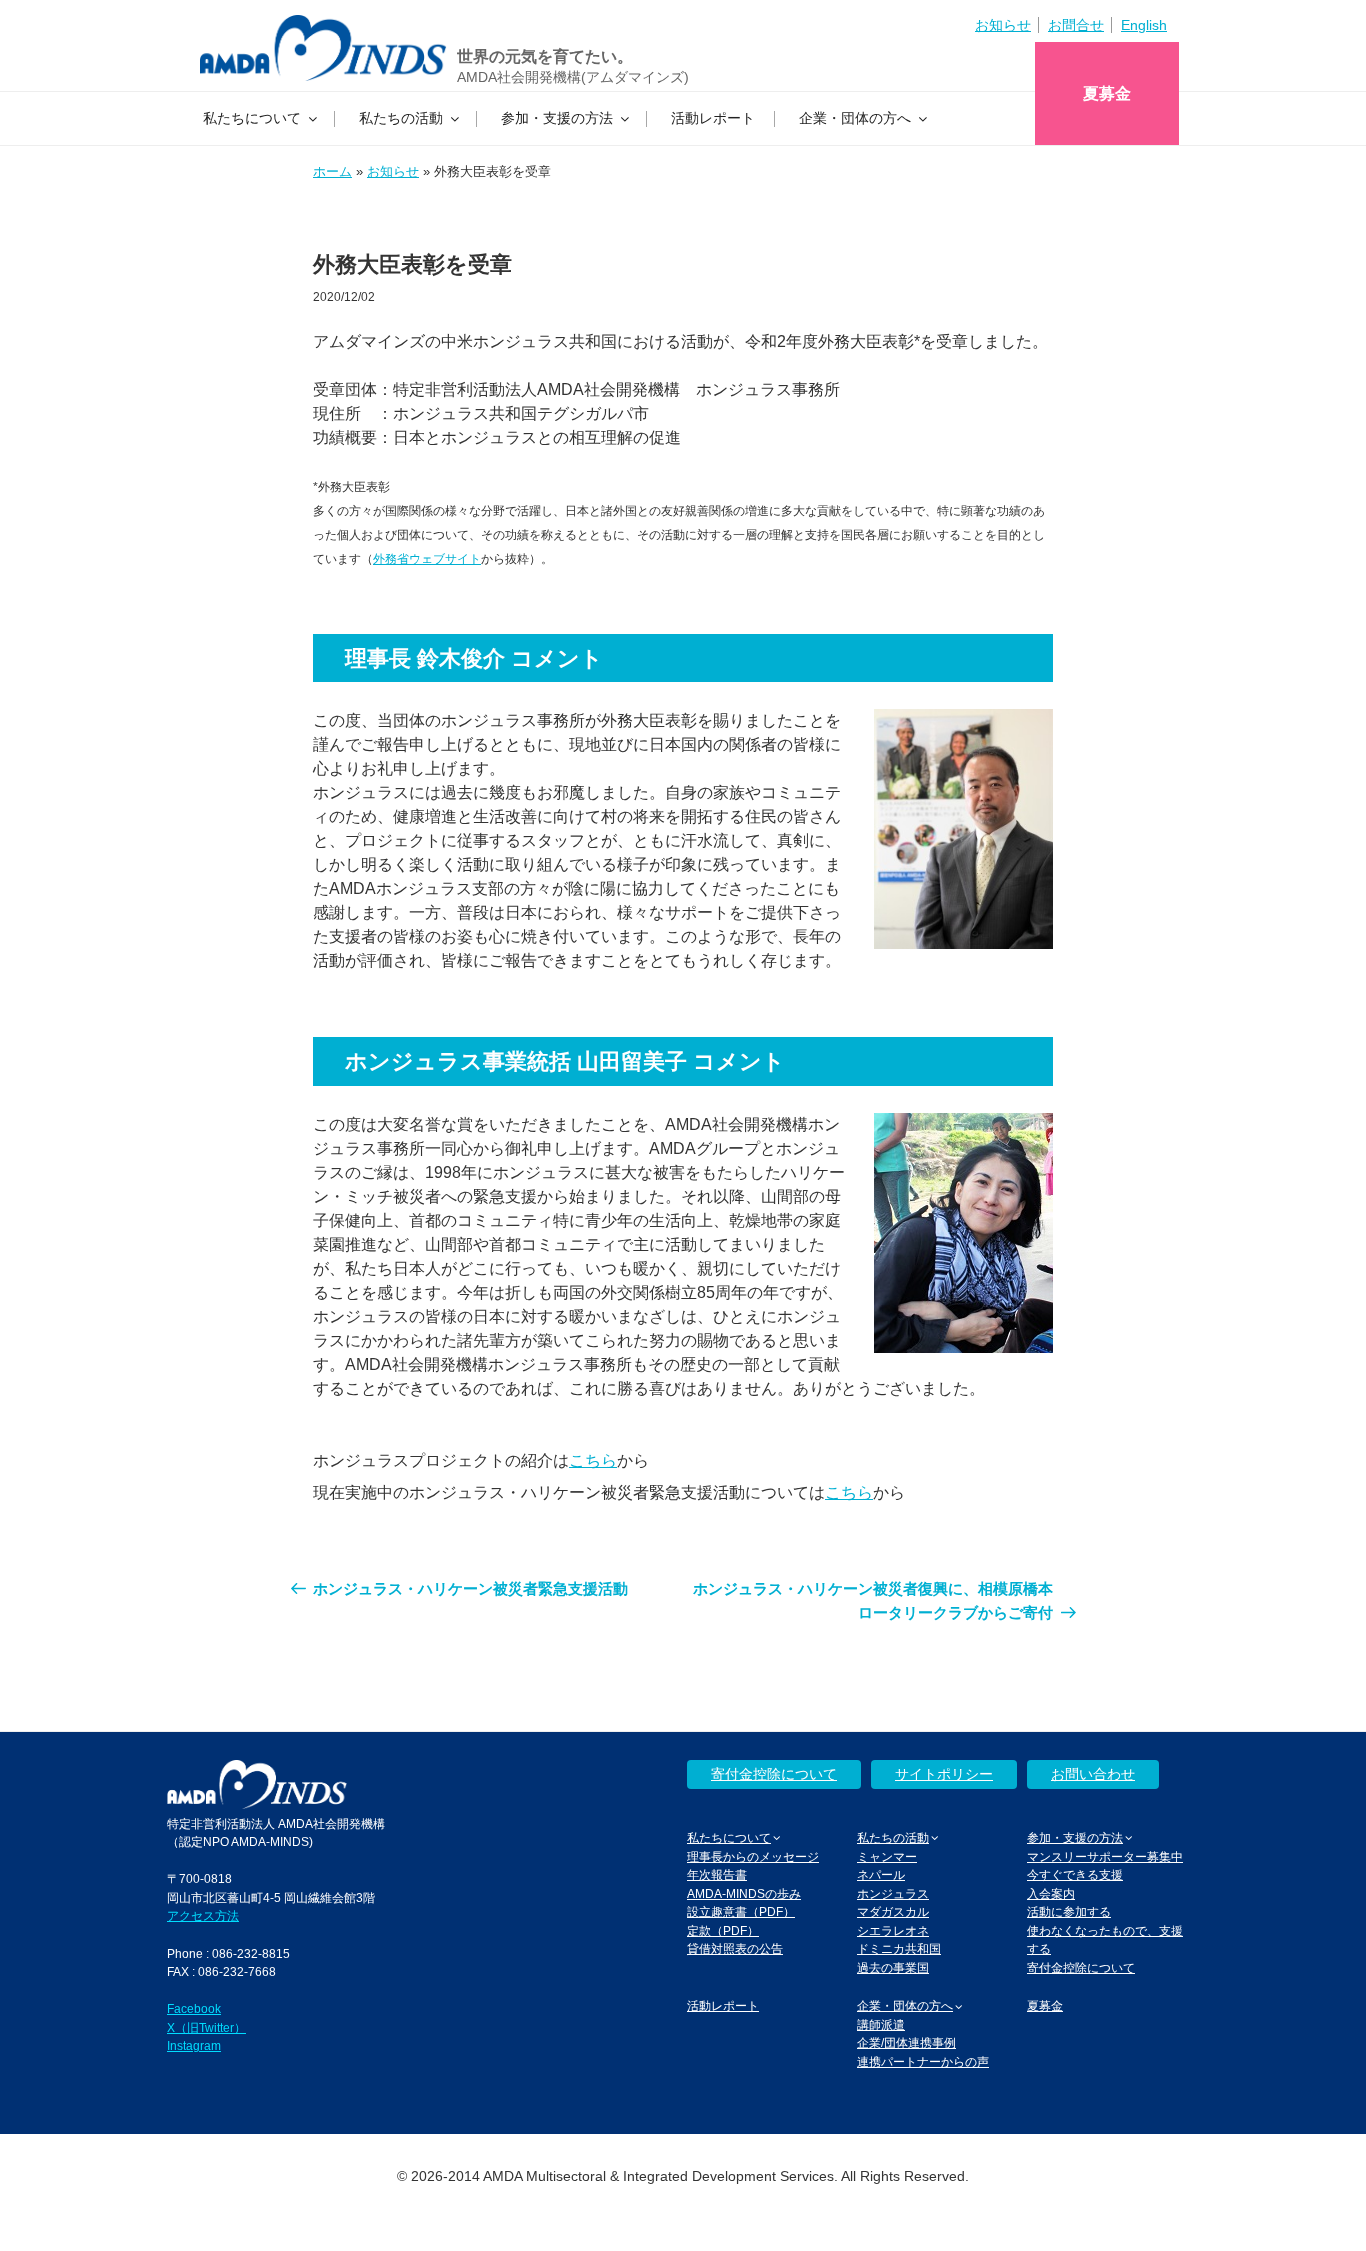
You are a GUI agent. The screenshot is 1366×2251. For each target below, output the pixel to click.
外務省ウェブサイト (427, 559)
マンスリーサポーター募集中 (1105, 1856)
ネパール (881, 1874)
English (1144, 25)
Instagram (194, 2045)
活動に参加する (1069, 1911)
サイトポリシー (944, 1774)
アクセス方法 (203, 1915)
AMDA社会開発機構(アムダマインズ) (573, 77)
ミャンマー (887, 1856)
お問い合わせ (1093, 1774)
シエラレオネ (893, 1930)
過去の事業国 (893, 1967)
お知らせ (1003, 25)
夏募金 (1107, 93)
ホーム (332, 171)
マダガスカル (893, 1911)
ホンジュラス (893, 1893)
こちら (593, 1460)
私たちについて (252, 118)
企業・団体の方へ (855, 118)
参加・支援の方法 (557, 118)
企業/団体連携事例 (906, 2042)
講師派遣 (881, 2024)
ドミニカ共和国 (899, 1948)
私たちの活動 (401, 118)
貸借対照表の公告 (735, 1948)
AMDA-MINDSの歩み (744, 1893)
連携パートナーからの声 (923, 2061)
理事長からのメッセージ (753, 1856)
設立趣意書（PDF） (741, 1911)
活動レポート (713, 118)
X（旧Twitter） (206, 2027)
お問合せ (1076, 25)
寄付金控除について (774, 1774)
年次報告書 (717, 1874)
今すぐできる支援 (1075, 1874)
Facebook (194, 2008)
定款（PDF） (723, 1930)
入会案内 (1051, 1893)
